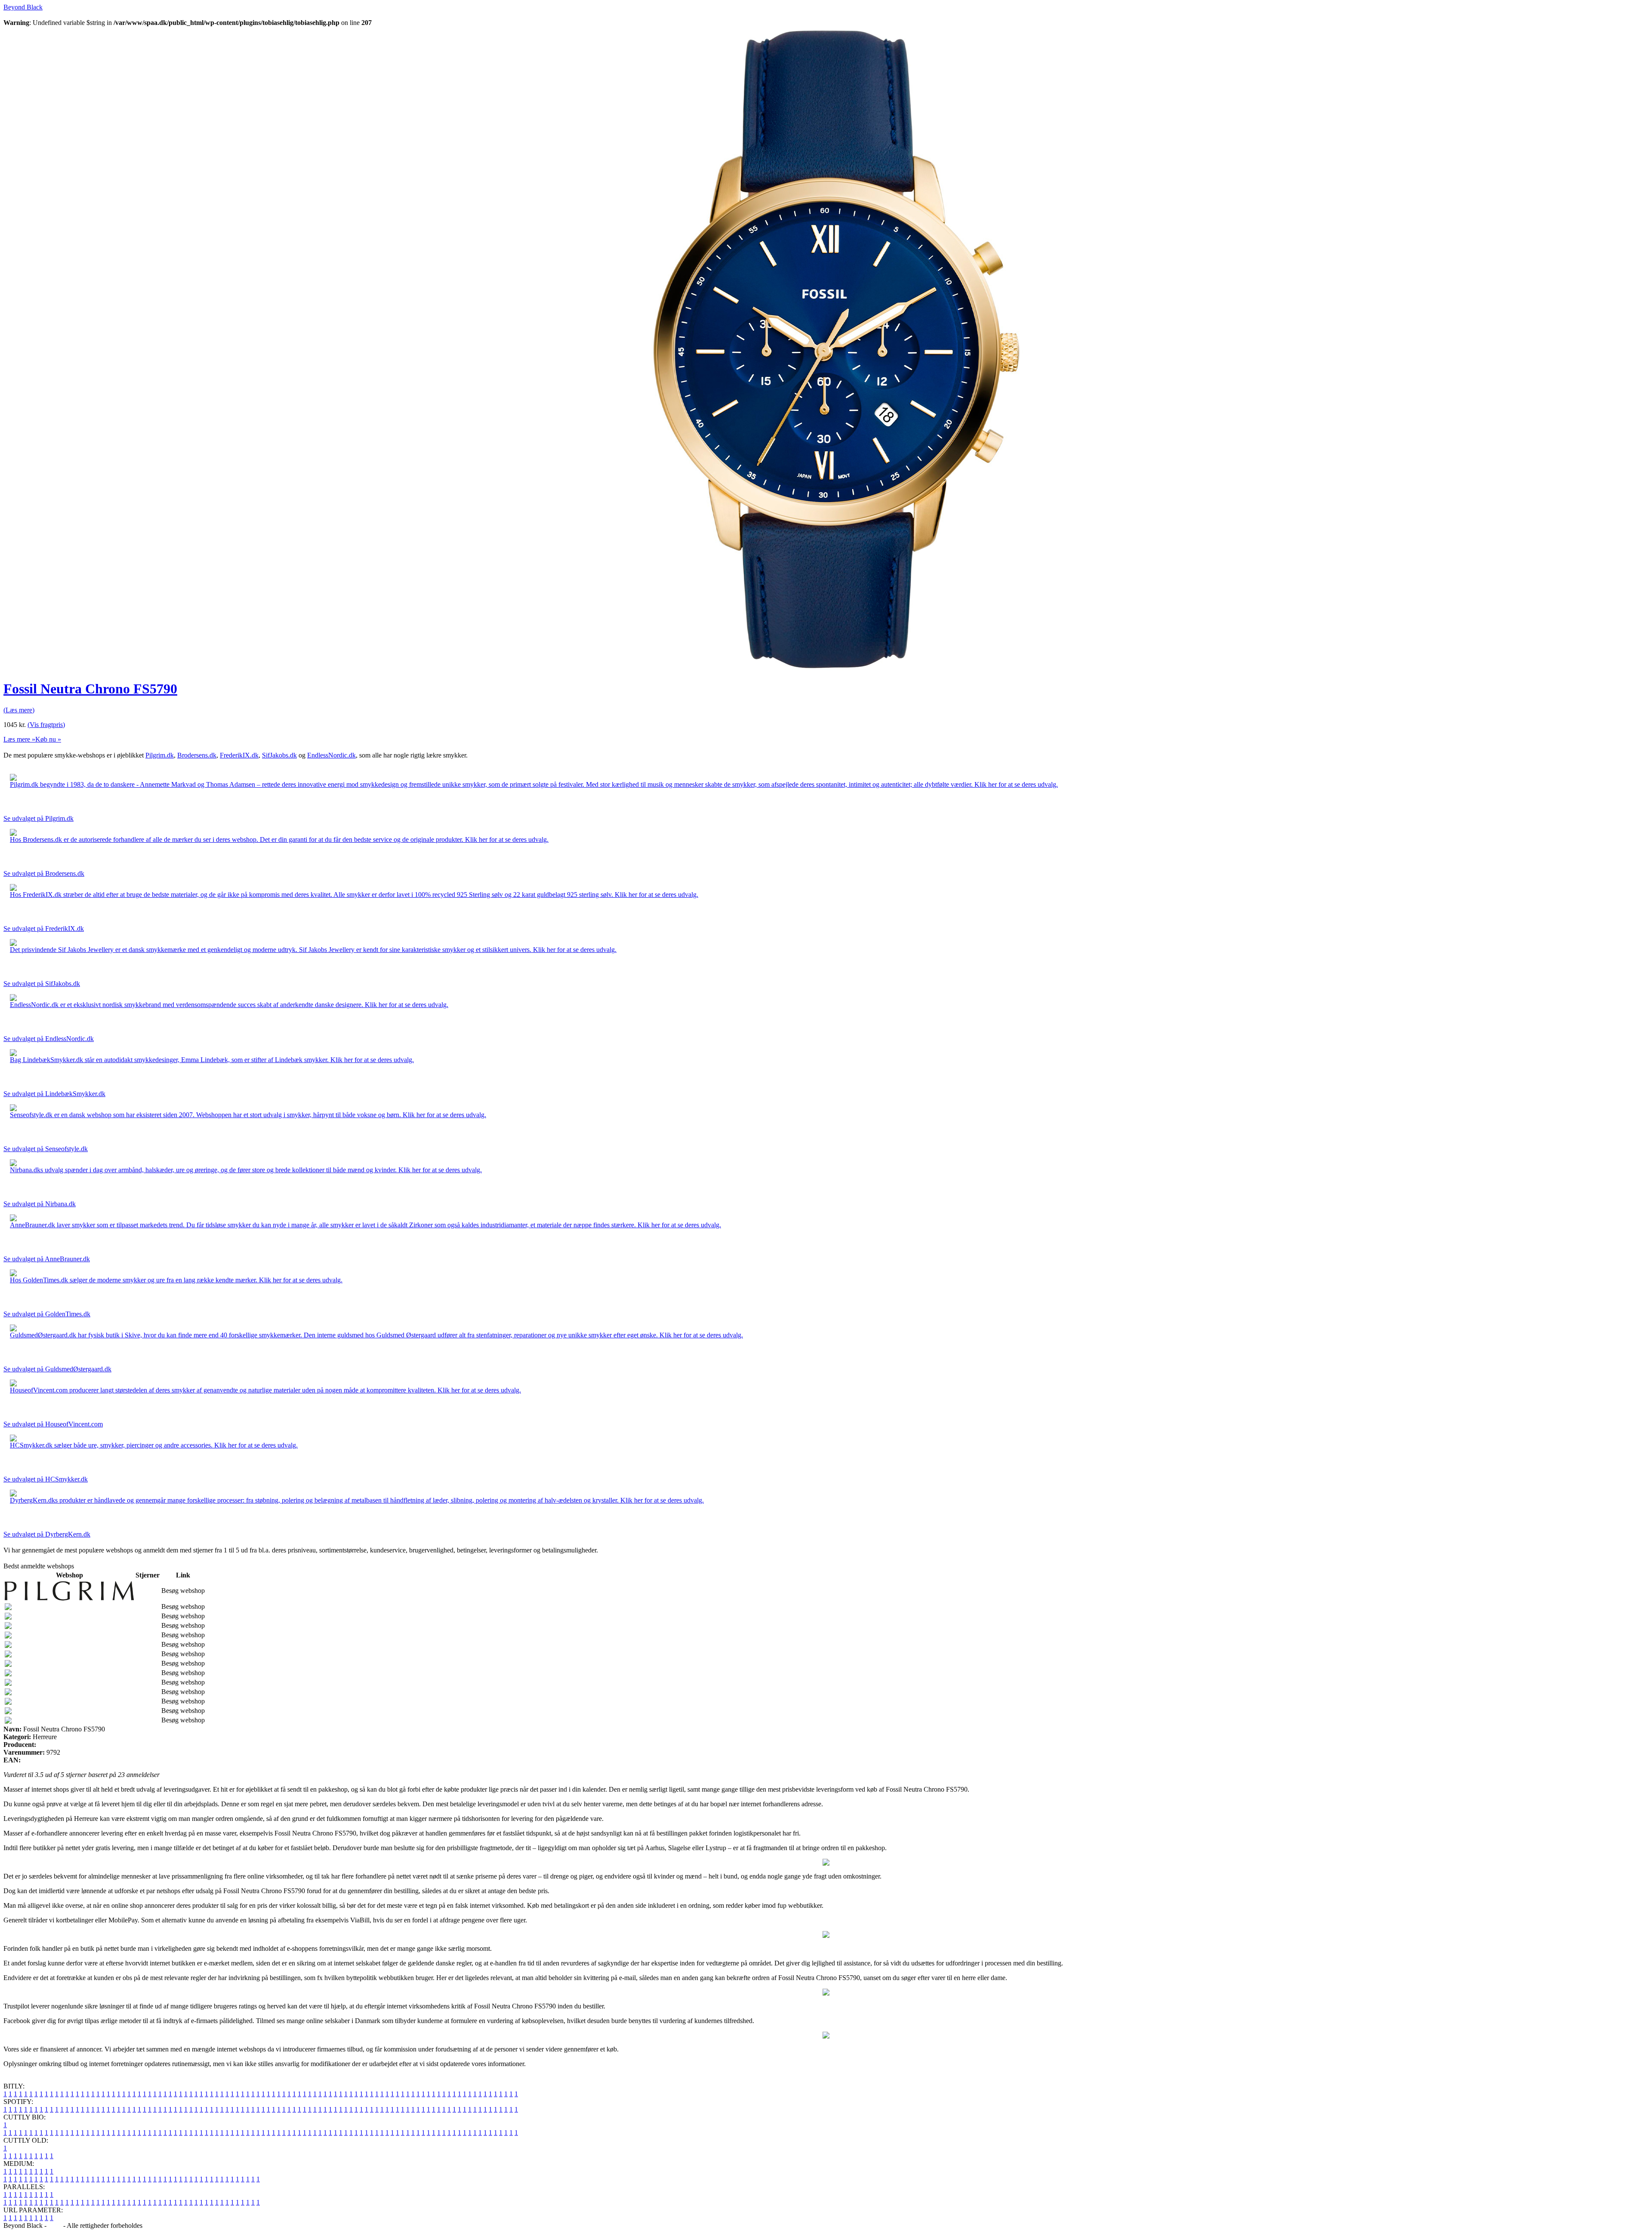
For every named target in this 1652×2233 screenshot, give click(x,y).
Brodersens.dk (197, 755)
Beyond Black (23, 7)
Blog (55, 2225)
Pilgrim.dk (160, 755)
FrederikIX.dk (239, 755)
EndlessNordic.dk (331, 755)
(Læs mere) (19, 710)
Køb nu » (48, 739)
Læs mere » (19, 739)
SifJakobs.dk (279, 755)
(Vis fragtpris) (46, 725)
